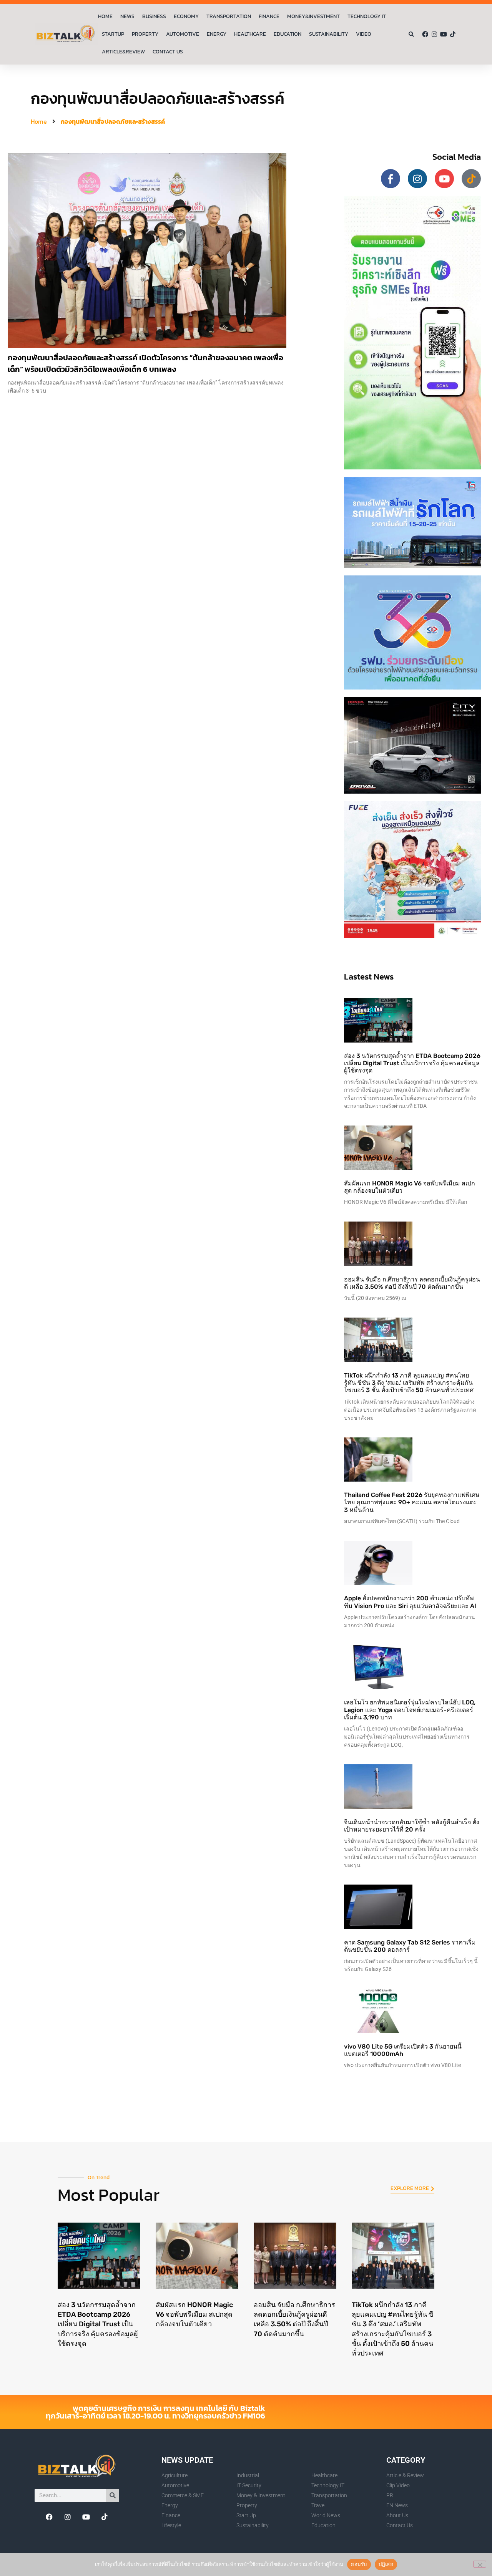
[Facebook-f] (391, 179)
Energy (217, 34)
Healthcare (250, 34)
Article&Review (123, 52)
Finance (269, 16)
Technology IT (367, 16)
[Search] (112, 2496)
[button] (411, 34)
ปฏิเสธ (386, 2564)
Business (154, 16)
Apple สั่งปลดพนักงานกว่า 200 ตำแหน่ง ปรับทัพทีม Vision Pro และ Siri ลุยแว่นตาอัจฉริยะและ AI (410, 1602)
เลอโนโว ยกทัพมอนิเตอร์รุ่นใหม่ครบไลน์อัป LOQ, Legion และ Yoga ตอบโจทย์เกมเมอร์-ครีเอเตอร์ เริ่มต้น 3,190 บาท (410, 1710)
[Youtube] (444, 34)
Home (105, 16)
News (127, 16)
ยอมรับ (359, 2564)
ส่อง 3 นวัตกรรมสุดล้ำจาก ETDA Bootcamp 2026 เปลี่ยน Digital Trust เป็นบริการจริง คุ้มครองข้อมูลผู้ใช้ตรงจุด (412, 1063)
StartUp (113, 34)
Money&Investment (313, 16)
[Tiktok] (453, 34)
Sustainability (329, 34)
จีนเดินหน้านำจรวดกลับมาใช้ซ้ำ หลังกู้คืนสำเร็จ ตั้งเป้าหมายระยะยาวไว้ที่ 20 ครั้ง (412, 1826)
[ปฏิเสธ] (480, 2564)
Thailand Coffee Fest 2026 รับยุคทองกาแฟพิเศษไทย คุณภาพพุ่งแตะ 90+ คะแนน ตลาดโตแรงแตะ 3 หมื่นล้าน (412, 1502)
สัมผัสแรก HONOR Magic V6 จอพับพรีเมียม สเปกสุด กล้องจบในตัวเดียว (194, 2314)
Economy (186, 16)
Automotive (183, 34)
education (288, 34)
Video (364, 34)
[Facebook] (425, 34)
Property (145, 34)
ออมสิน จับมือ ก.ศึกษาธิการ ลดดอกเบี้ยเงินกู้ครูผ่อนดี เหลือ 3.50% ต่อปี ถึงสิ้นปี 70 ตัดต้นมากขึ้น (412, 1283)
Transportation (229, 16)
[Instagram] (434, 34)
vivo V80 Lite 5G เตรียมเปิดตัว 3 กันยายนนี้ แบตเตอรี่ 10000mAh (403, 2050)
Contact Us (168, 52)
